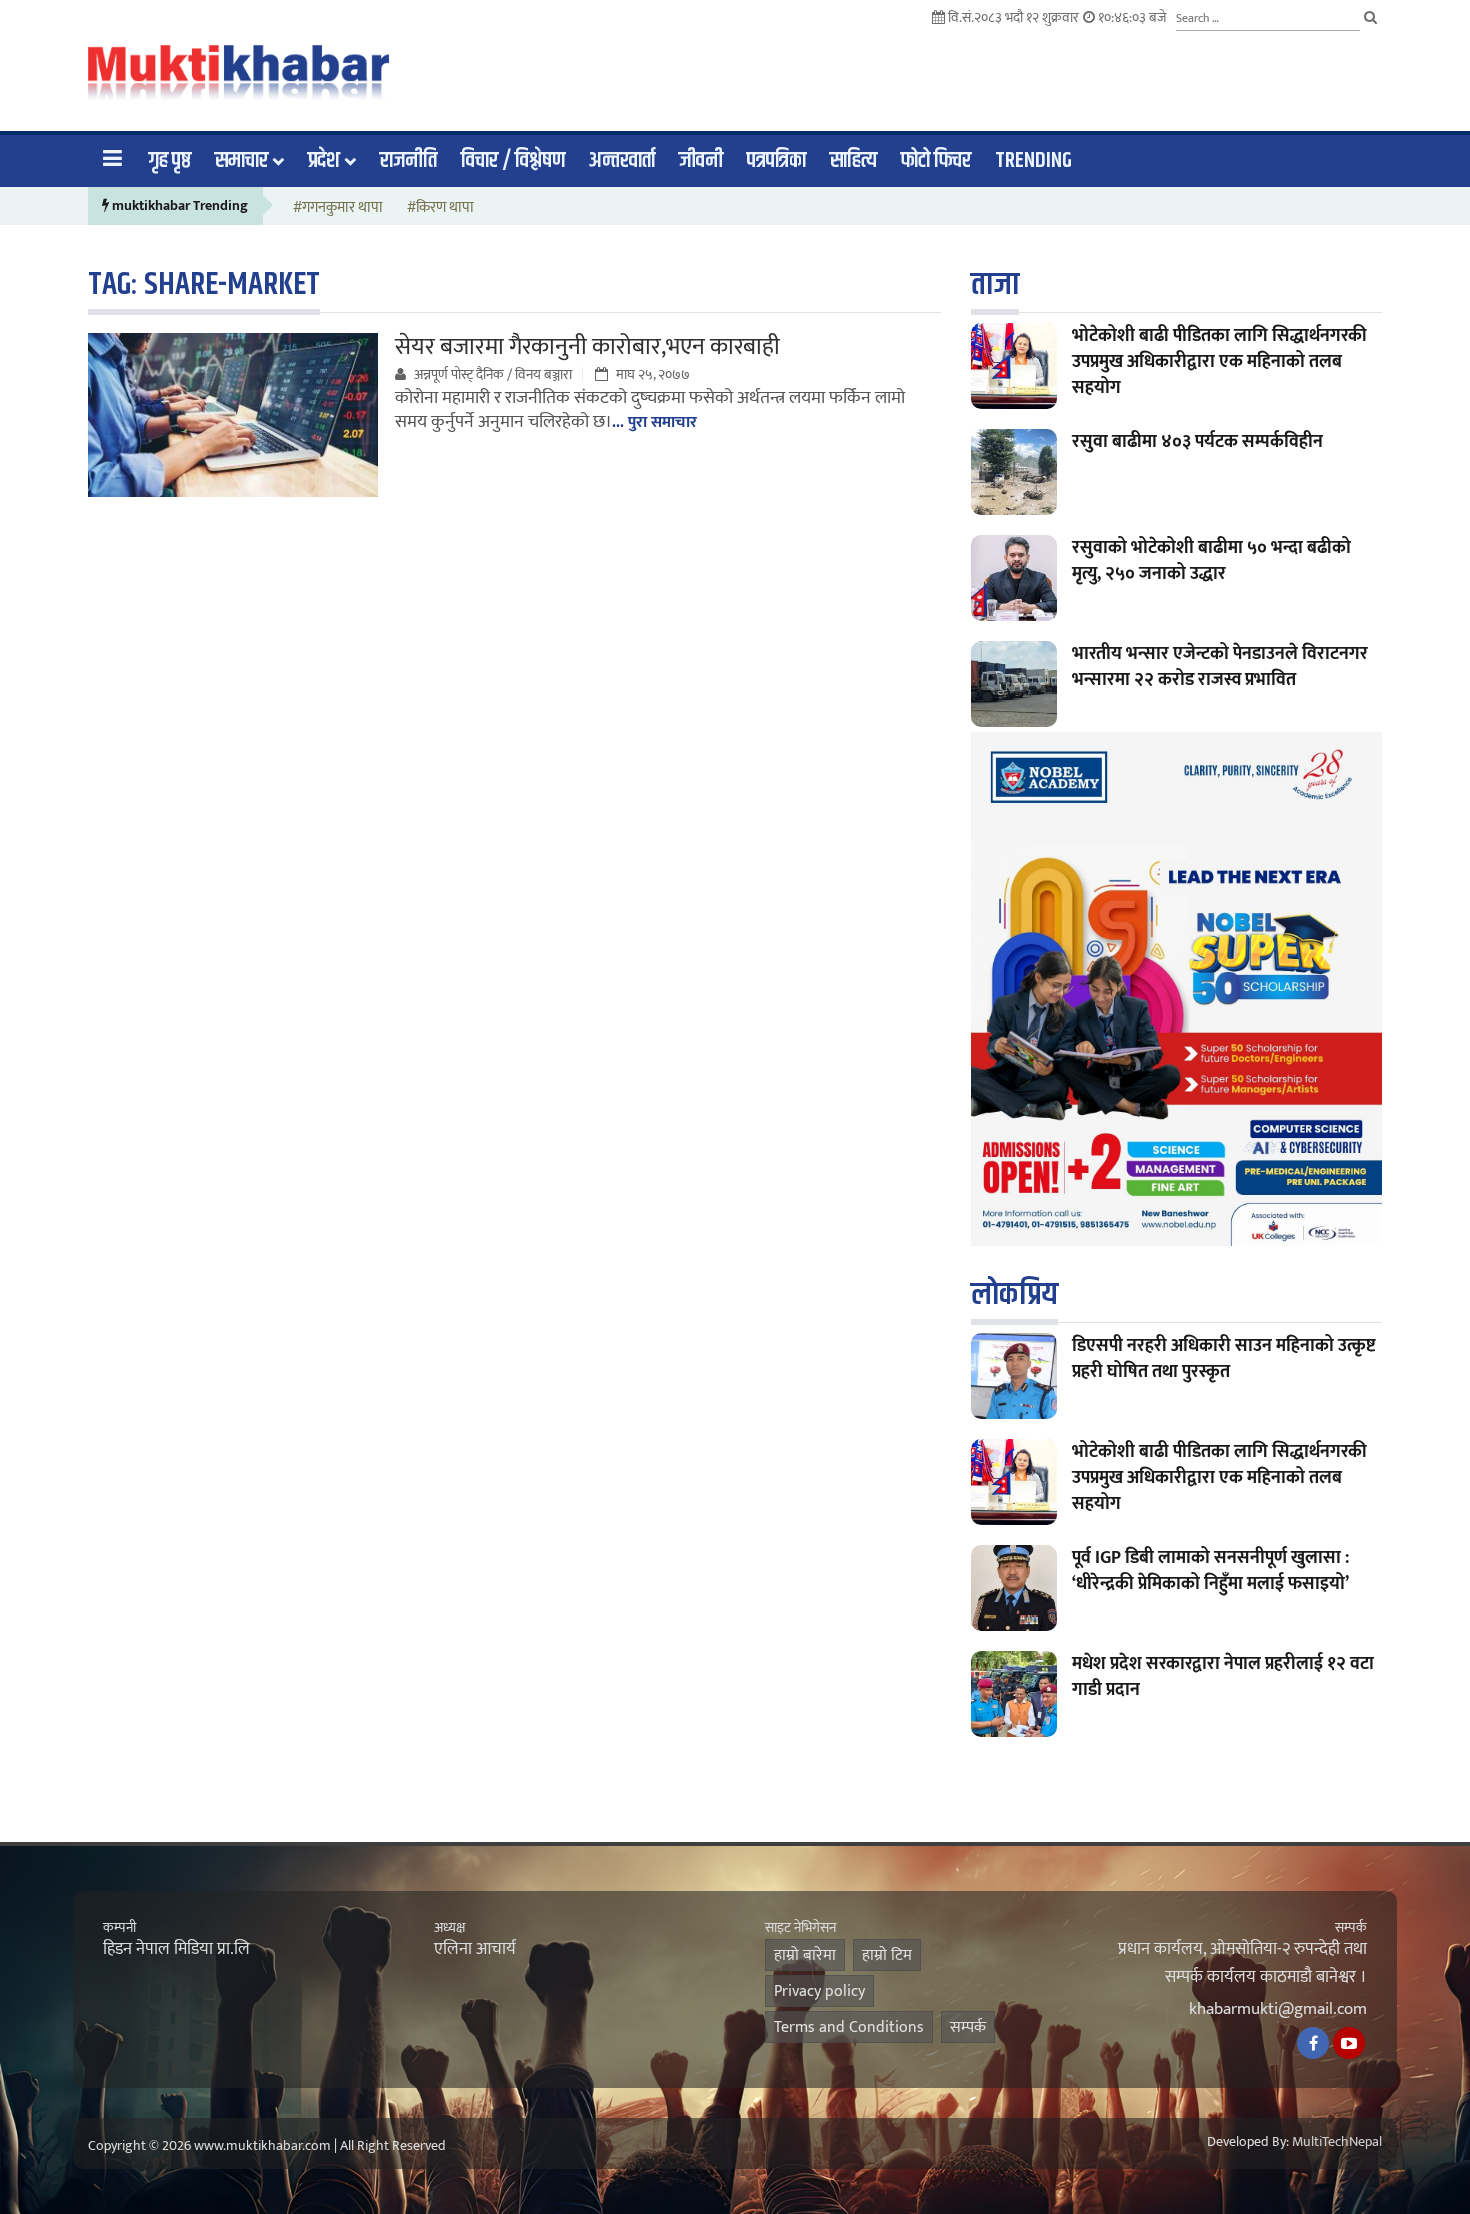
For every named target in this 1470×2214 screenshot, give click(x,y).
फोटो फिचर (936, 161)
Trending (1033, 161)
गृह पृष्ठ (170, 161)
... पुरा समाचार (654, 422)
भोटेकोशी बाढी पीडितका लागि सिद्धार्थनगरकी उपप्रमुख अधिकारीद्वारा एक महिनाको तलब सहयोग (1219, 362)
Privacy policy (819, 1991)
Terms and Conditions (849, 2027)
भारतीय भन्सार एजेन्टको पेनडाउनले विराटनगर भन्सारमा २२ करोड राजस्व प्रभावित (1220, 667)
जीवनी (701, 161)
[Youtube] (1349, 2043)
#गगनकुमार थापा (338, 208)
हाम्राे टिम (887, 1955)
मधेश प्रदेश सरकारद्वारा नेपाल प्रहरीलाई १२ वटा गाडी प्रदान (1223, 1677)
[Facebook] (1313, 2043)
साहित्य (853, 161)
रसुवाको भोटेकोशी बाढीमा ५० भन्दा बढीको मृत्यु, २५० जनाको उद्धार (1211, 561)
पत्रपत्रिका (776, 161)
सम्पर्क (968, 2027)
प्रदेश (324, 161)
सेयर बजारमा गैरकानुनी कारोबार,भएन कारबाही (587, 347)
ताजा (995, 284)
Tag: (204, 284)
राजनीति (408, 161)
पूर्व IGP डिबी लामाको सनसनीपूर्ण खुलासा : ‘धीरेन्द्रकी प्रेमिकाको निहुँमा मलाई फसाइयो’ (1210, 1571)
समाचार (241, 161)
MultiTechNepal (1337, 2142)
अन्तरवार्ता (622, 161)
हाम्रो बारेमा (805, 1955)
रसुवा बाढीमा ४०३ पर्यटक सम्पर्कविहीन (1197, 442)
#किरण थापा (440, 208)
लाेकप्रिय (1014, 1294)
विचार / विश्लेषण (513, 161)
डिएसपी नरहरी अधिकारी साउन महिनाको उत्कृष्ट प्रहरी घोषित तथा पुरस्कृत (1223, 1359)
